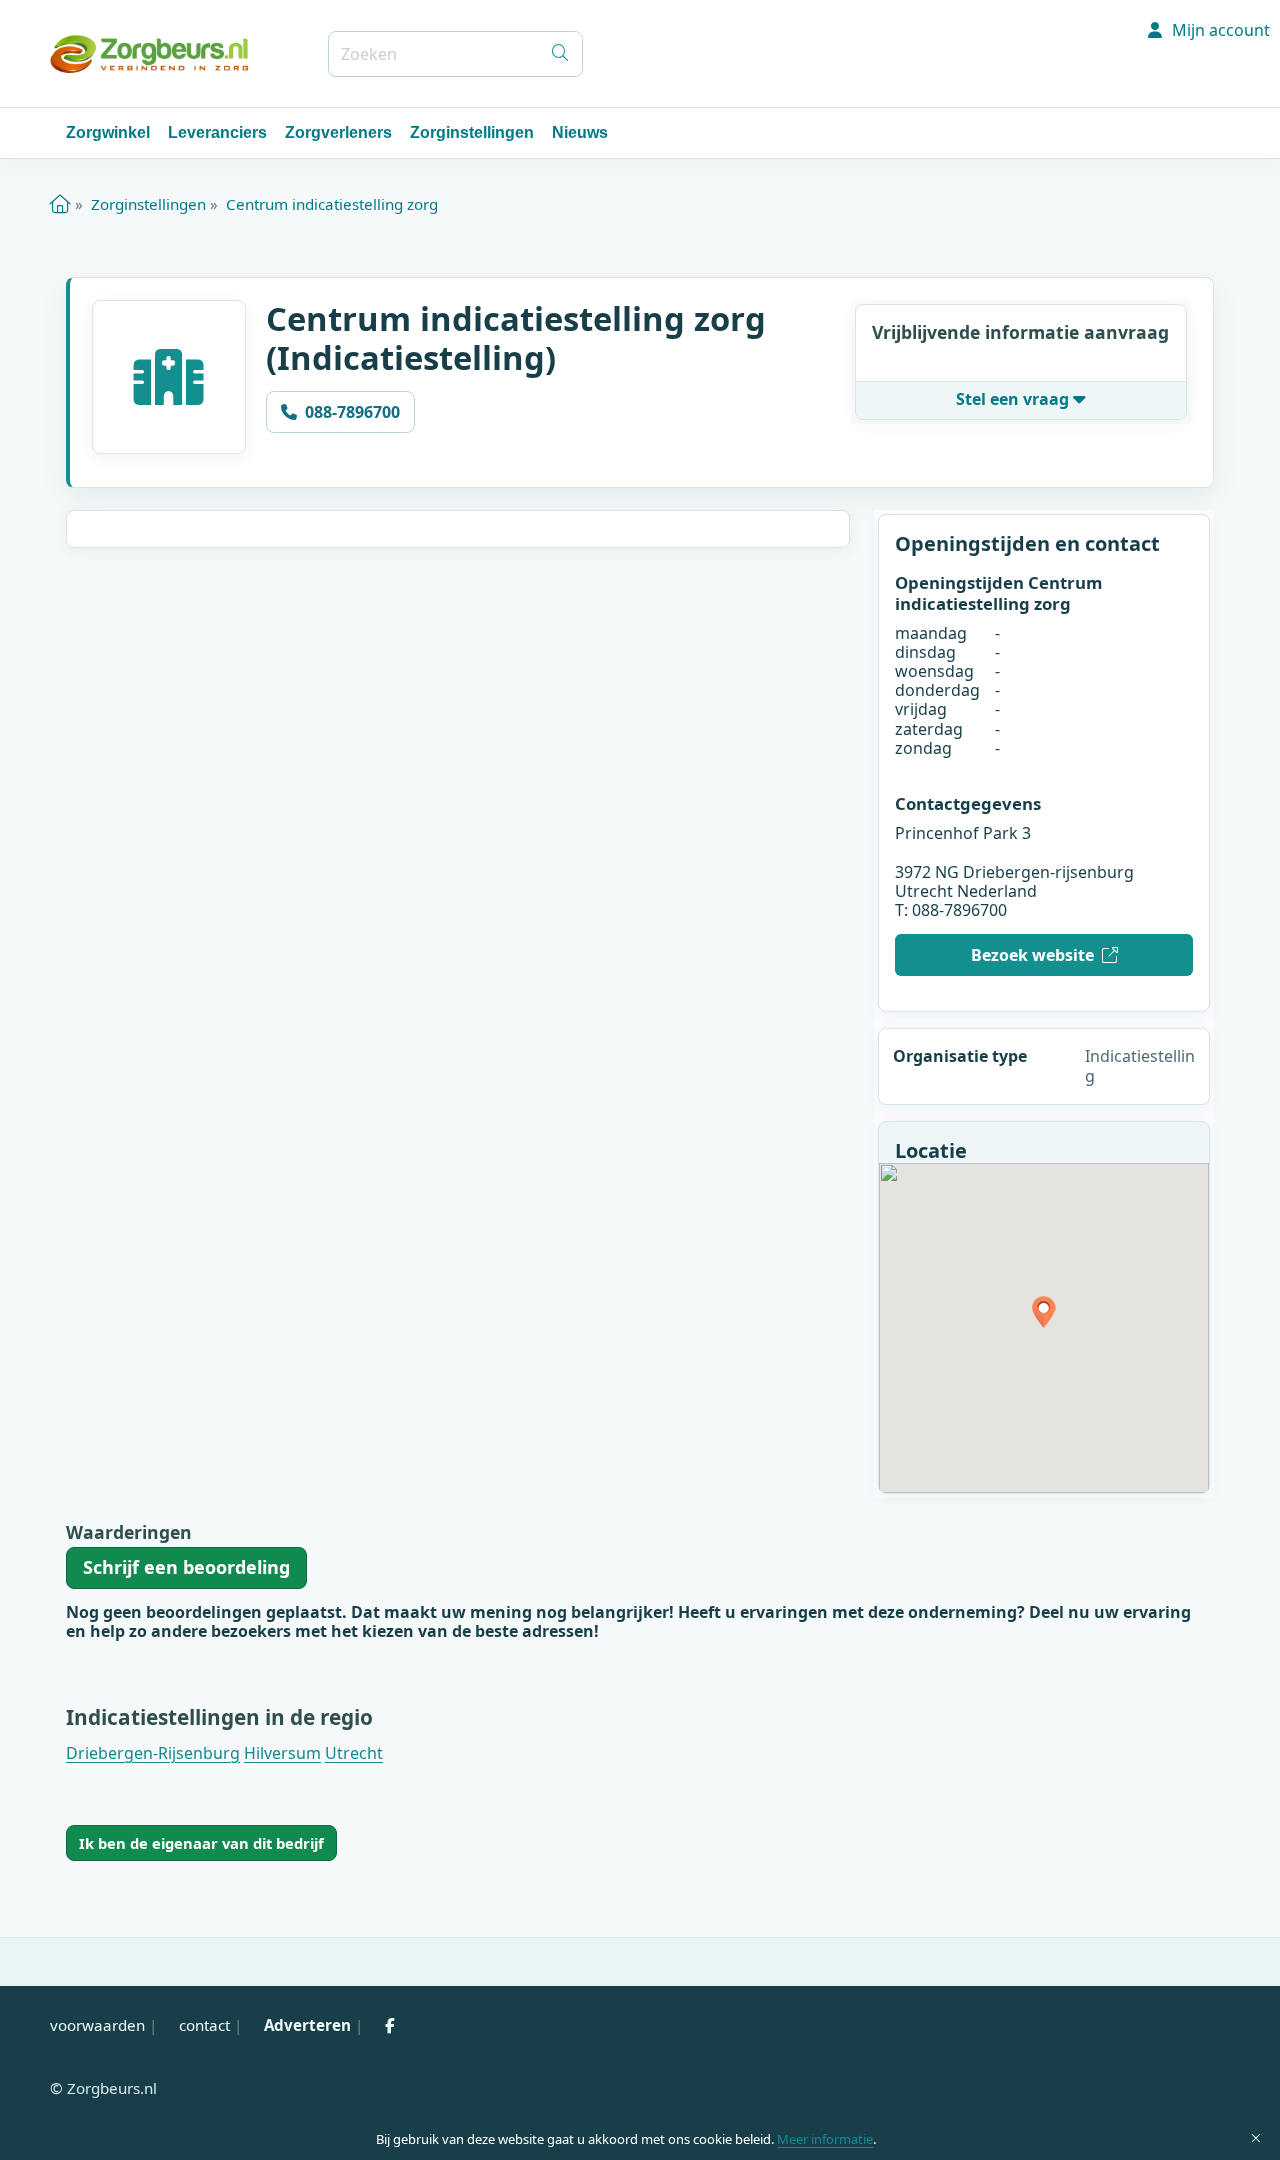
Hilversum (282, 1753)
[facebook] (390, 2025)
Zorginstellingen (472, 132)
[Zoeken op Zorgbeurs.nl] (560, 54)
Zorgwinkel (108, 132)
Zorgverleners (338, 132)
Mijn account (1219, 30)
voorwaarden (97, 2025)
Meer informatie (825, 2139)
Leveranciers (217, 132)
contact (204, 2025)
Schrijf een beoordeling (186, 1567)
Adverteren (307, 2025)
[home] (60, 204)
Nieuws (580, 132)
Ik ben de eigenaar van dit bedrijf (201, 1843)
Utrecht (354, 1753)
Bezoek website (1032, 955)
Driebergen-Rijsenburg (153, 1753)
